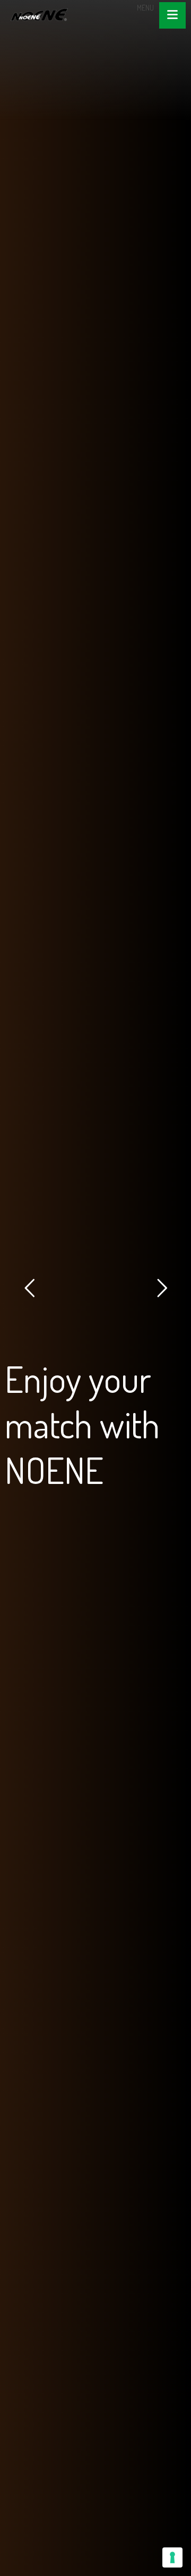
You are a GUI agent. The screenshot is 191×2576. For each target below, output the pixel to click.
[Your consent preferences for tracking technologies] (172, 2557)
